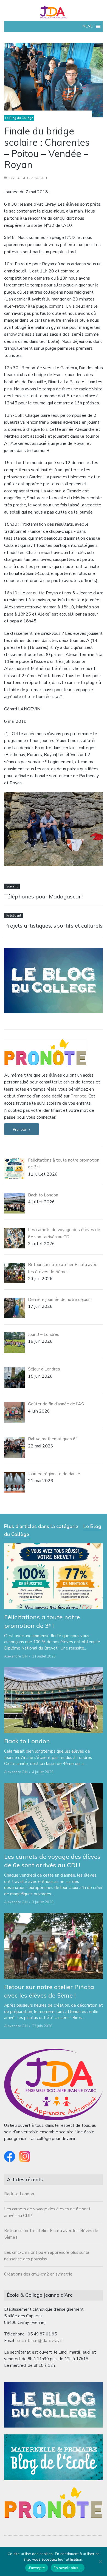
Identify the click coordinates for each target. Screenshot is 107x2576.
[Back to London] (54, 1700)
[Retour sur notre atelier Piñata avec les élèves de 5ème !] (54, 1946)
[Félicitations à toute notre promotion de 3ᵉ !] (54, 1576)
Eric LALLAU (19, 178)
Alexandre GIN (16, 1656)
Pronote (78, 1096)
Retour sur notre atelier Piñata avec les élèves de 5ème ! (49, 1991)
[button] (88, 26)
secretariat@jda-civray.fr (40, 2341)
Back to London (27, 1741)
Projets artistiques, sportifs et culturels (53, 926)
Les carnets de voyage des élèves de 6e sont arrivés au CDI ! (52, 1861)
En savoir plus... (68, 2568)
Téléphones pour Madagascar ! (44, 896)
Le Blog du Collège (19, 118)
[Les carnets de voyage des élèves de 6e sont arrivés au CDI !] (54, 1816)
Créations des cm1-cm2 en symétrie (38, 2274)
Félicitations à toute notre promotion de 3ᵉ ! (42, 1621)
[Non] (100, 2561)
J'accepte (36, 2568)
